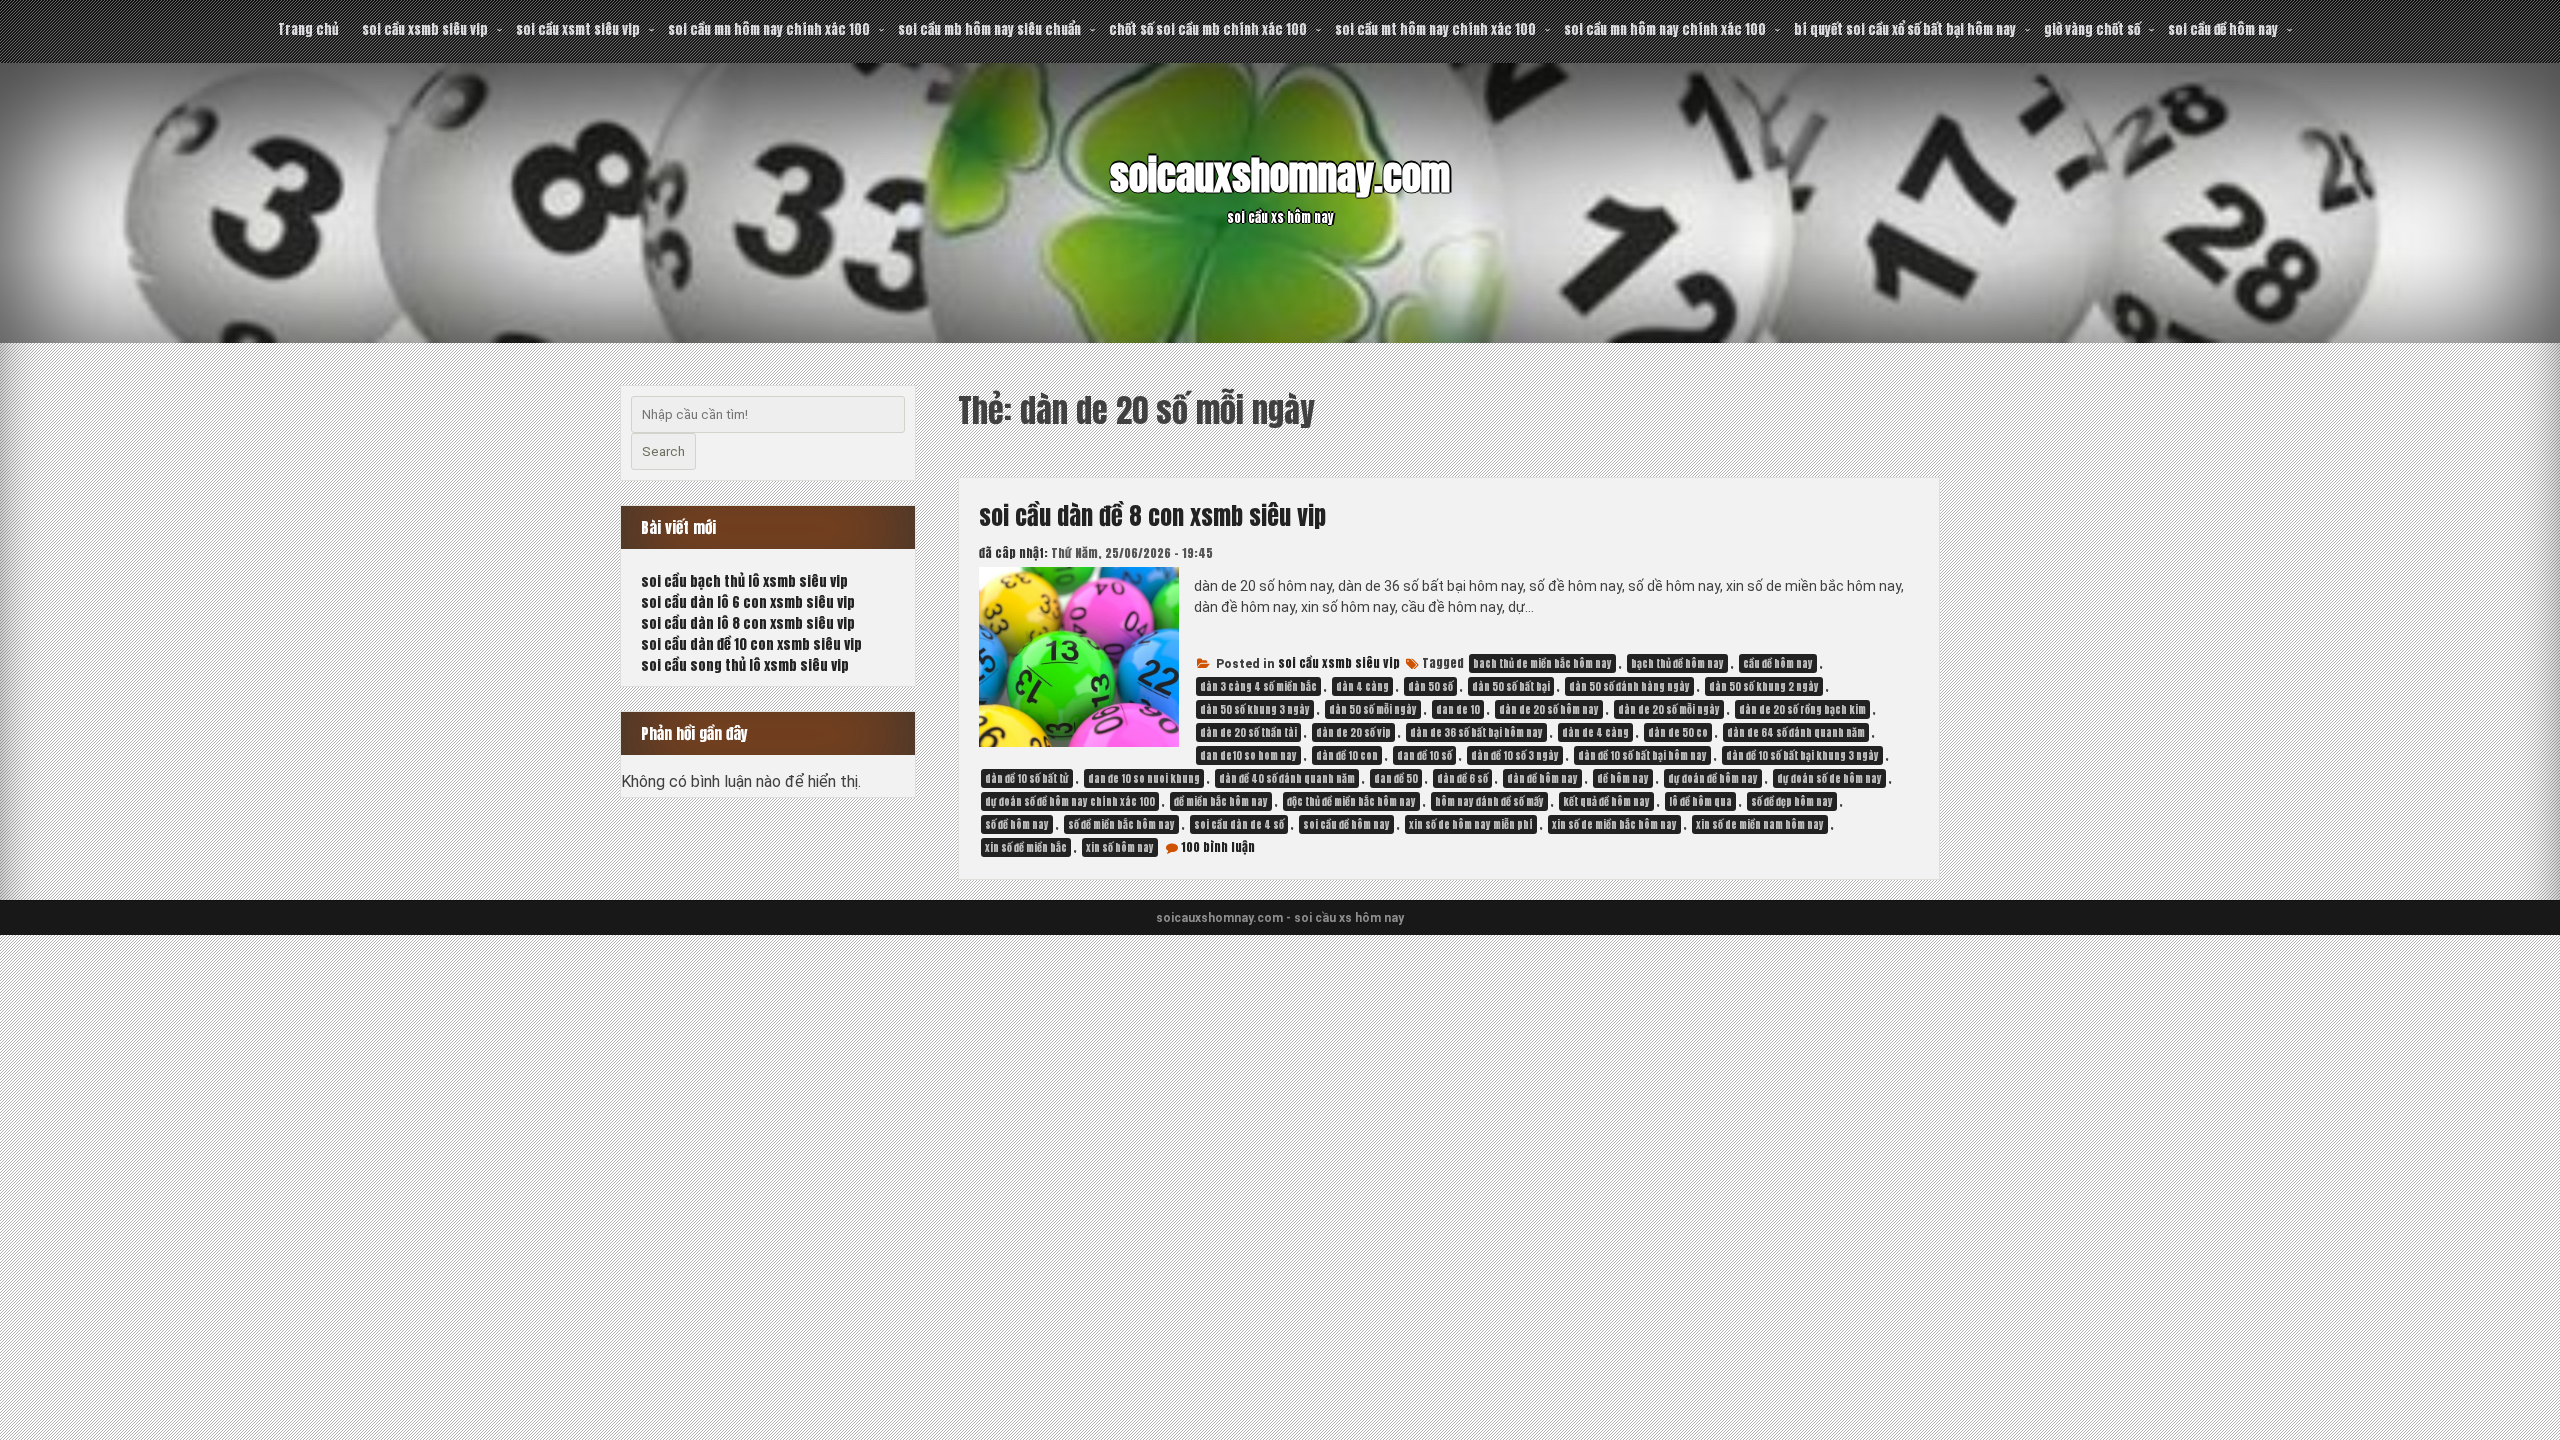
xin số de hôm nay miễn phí (1471, 824)
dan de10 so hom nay (1248, 755)
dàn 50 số (1430, 686)
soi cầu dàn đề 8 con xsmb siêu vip (1152, 516)
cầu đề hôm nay (1778, 663)
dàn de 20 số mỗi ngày (1669, 709)
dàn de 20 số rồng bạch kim (1802, 709)
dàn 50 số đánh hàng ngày (1629, 686)
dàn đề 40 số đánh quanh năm (1287, 778)
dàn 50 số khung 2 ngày (1764, 686)
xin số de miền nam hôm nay (1760, 824)
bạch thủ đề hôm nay (1677, 663)
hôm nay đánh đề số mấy (1489, 801)
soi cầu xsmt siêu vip (578, 29)
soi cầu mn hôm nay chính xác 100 (769, 29)
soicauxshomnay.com (1280, 176)
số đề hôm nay (1017, 824)
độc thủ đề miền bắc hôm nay (1351, 801)
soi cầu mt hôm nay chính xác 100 (1435, 29)
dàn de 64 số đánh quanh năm (1796, 732)
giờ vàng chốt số (2092, 29)
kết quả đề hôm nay (1606, 801)
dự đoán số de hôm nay (1829, 778)
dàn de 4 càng (1595, 732)
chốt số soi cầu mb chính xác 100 (1208, 29)
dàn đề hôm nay (1542, 778)
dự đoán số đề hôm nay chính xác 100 (1070, 801)
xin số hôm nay (1120, 847)
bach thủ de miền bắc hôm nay (1542, 663)
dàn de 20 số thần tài (1248, 732)
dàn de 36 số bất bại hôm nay (1476, 732)
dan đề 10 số (1424, 755)
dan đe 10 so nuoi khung (1144, 778)
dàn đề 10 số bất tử (1027, 778)
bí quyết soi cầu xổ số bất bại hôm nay (1905, 29)
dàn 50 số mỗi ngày (1373, 709)
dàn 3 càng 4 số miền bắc (1258, 686)
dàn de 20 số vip (1353, 732)
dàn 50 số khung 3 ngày (1255, 709)
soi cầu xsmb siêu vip (425, 29)
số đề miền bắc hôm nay (1121, 824)
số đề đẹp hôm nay (1792, 801)
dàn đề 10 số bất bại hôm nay (1642, 755)
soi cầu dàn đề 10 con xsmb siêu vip (751, 644)
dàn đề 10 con (1347, 755)
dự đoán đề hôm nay (1713, 778)
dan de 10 (1458, 709)
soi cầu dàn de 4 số (1239, 824)
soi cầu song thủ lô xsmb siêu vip (745, 665)
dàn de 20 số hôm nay (1549, 709)
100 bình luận (1218, 847)
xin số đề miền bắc (1026, 847)
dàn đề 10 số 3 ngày (1515, 755)
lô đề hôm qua (1700, 801)
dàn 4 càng (1362, 686)
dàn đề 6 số (1462, 778)
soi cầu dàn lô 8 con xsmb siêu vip (748, 623)
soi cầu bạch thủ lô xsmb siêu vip (744, 581)
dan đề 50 (1396, 778)
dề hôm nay (1623, 778)
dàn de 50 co (1678, 732)
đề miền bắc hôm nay (1221, 801)
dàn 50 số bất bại (1511, 686)
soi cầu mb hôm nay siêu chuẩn (989, 29)
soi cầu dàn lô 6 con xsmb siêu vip (748, 602)
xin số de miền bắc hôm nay (1614, 824)
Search (663, 451)
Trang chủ (308, 29)
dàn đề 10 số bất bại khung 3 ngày (1802, 755)
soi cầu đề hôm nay (2223, 29)
